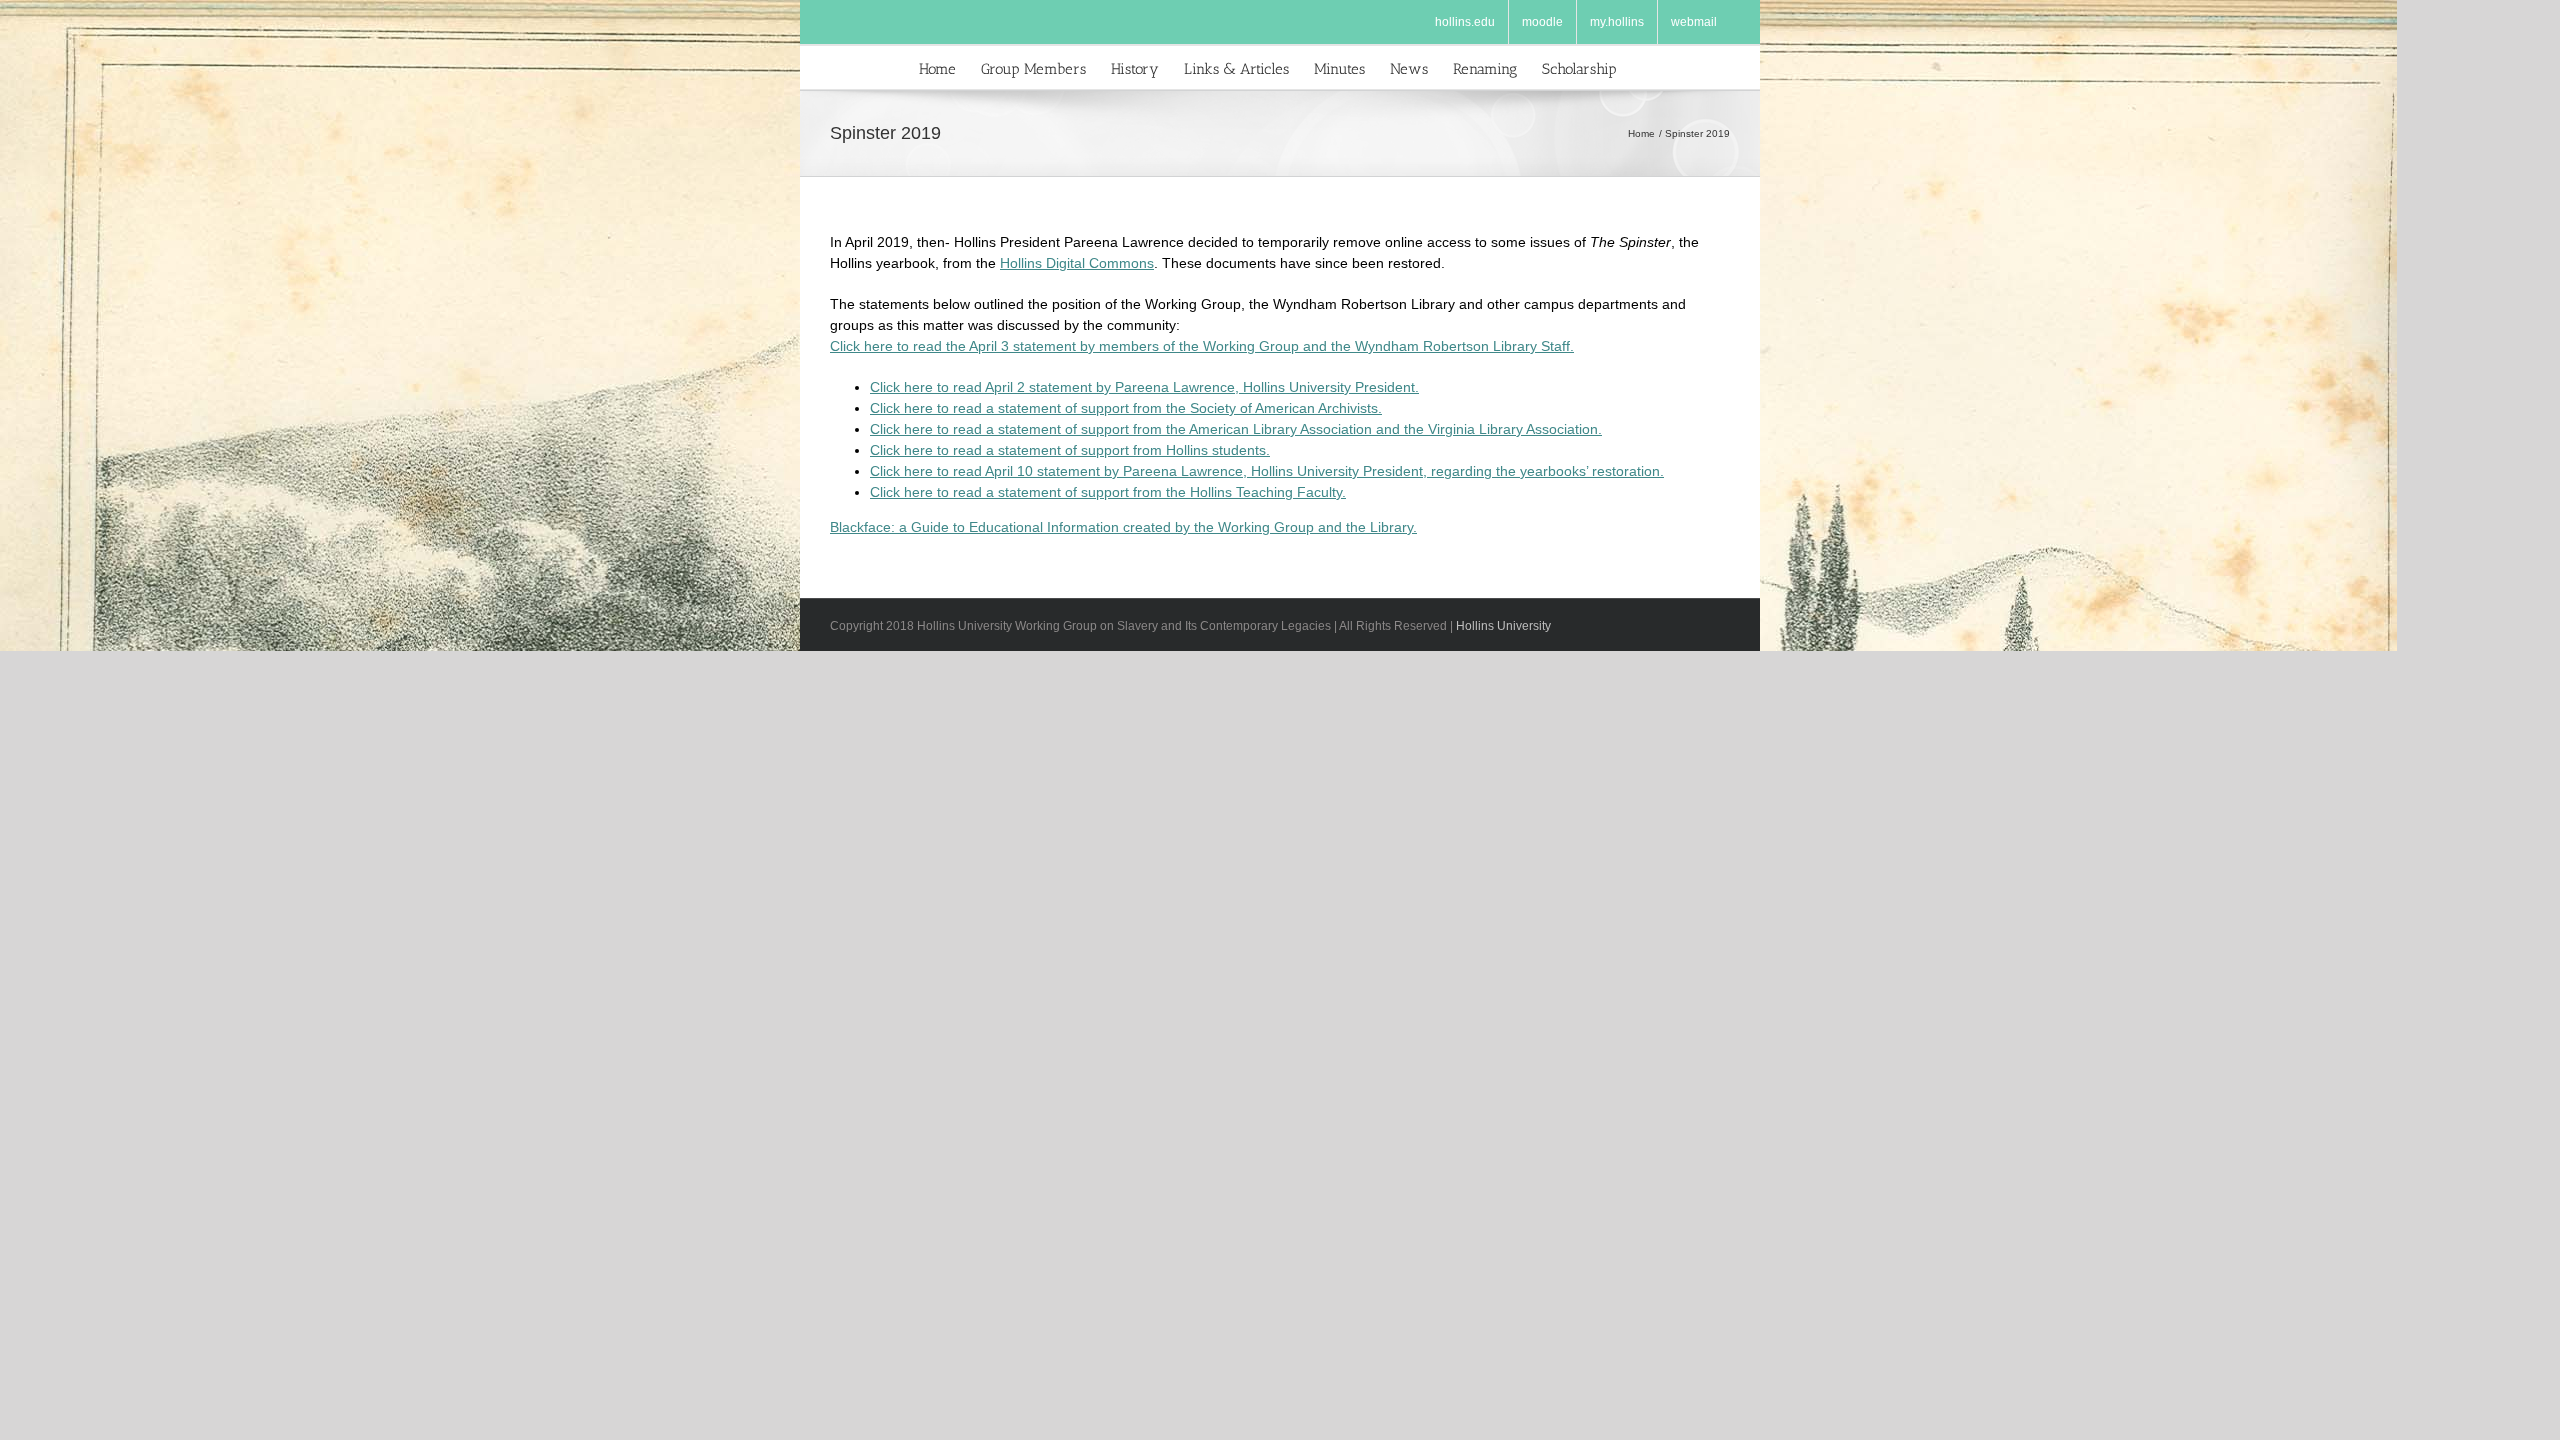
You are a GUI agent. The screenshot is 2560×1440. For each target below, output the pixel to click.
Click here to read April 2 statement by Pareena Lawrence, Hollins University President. (1144, 387)
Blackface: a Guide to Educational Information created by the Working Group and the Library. (1123, 527)
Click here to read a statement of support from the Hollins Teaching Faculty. (1108, 492)
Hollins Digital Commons (1077, 263)
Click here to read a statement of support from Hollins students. (1070, 450)
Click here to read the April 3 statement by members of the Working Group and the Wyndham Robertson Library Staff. (1202, 346)
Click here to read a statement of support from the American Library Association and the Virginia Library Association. (1236, 429)
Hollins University (1503, 626)
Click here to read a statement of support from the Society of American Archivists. (1126, 408)
